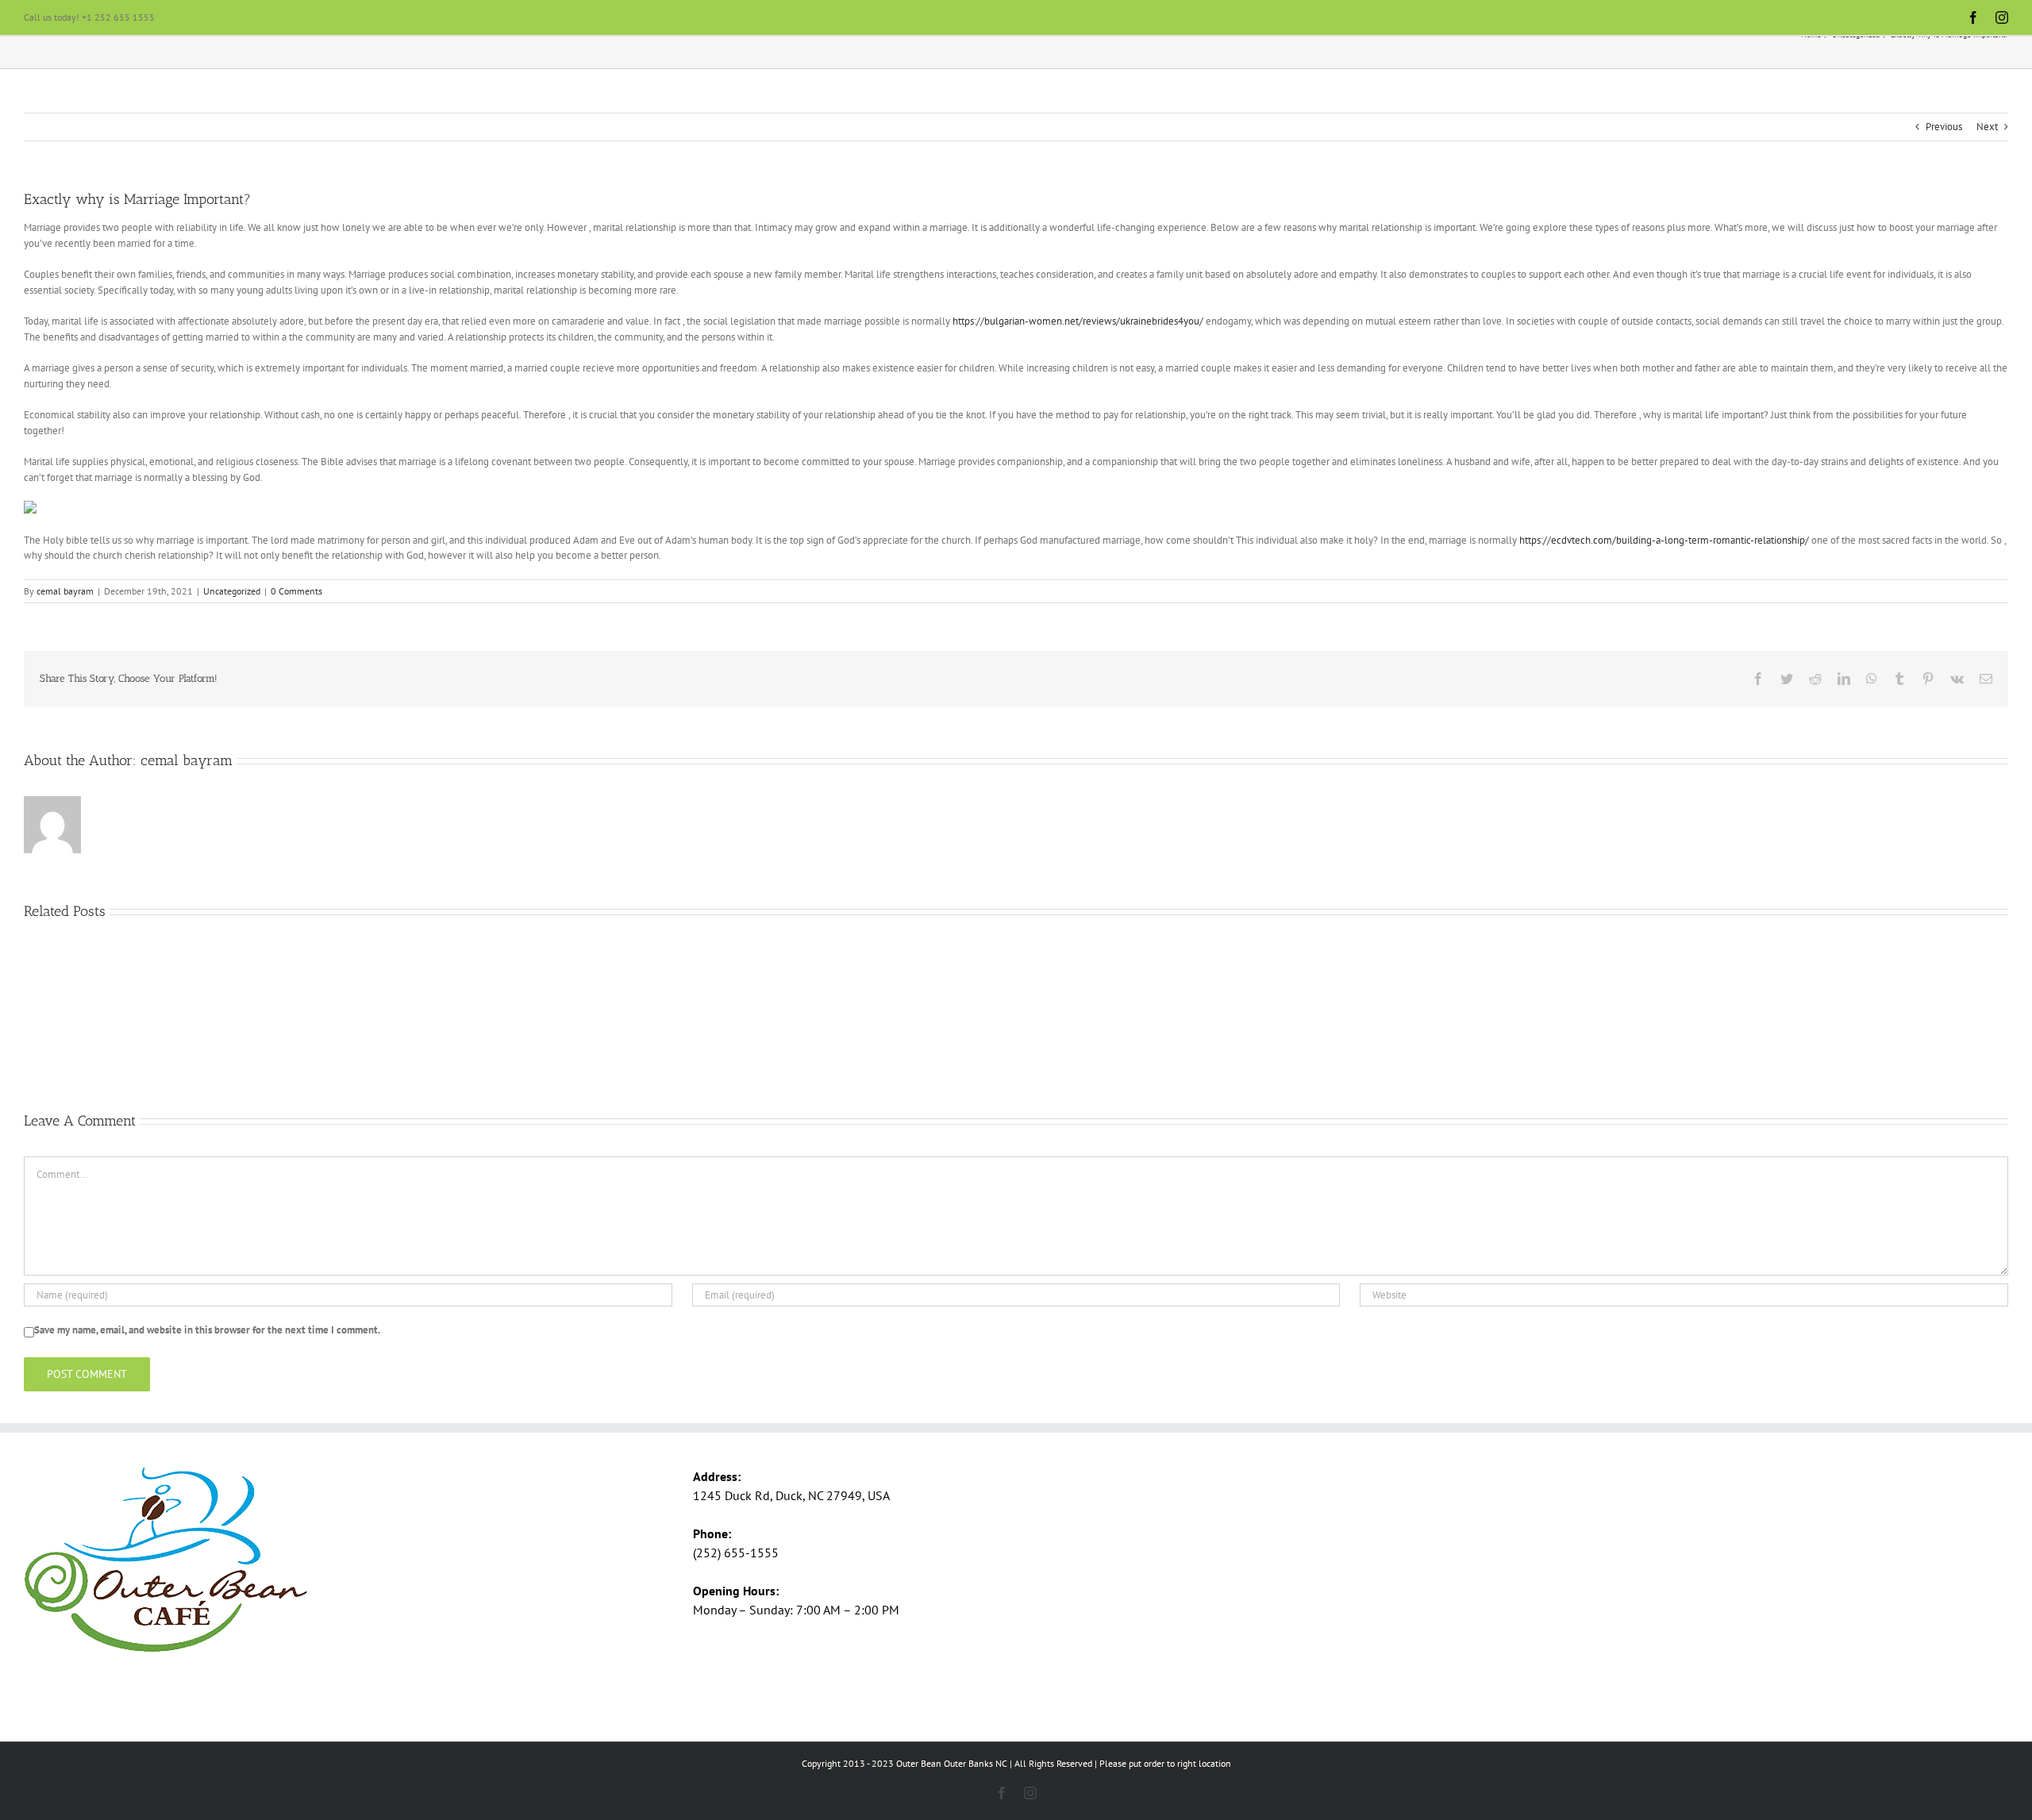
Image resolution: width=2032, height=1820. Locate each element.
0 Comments (296, 591)
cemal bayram (65, 591)
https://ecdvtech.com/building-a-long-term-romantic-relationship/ (1664, 540)
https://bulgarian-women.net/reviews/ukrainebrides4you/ (1078, 321)
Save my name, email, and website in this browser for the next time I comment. (207, 1330)
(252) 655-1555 (736, 1553)
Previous (1944, 127)
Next (1987, 127)
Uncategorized (232, 591)
